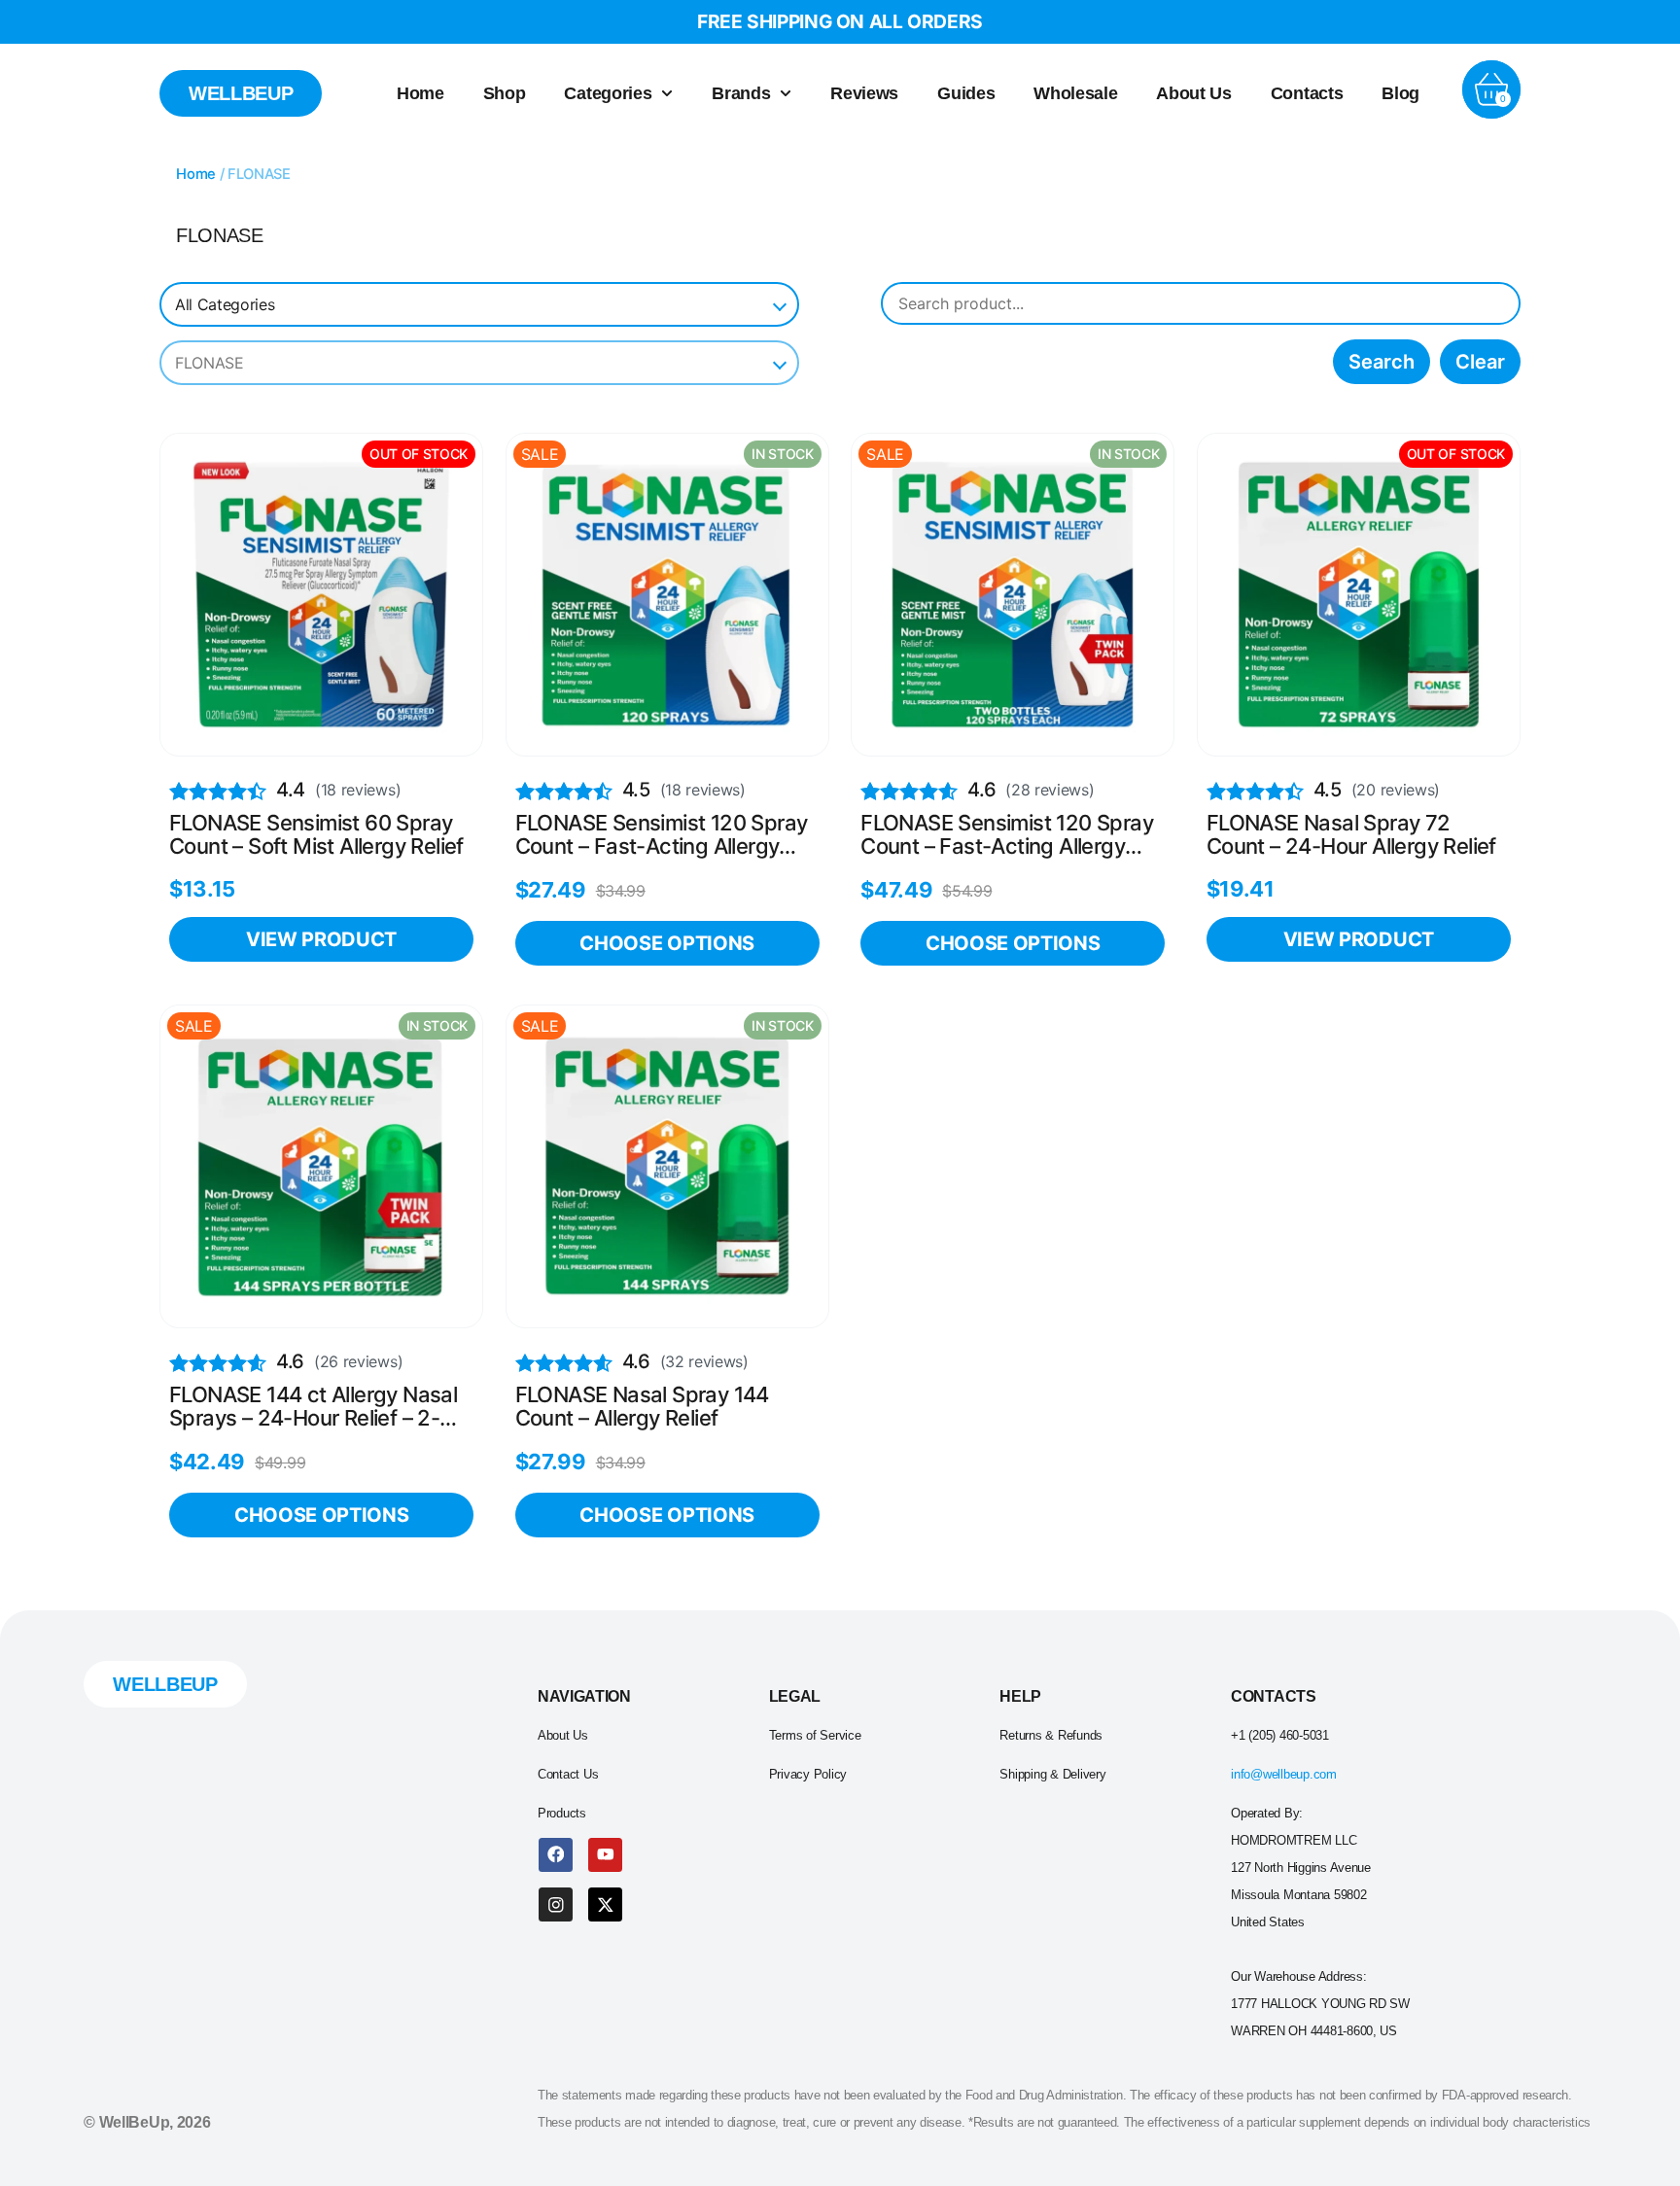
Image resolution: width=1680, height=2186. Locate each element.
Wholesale (1075, 93)
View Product (321, 939)
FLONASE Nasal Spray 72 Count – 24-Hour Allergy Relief (1351, 835)
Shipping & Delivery (1052, 1774)
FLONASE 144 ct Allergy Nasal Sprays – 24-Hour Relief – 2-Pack (313, 1407)
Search (1382, 362)
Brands (741, 93)
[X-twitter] (605, 1904)
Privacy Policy (808, 1774)
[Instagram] (556, 1904)
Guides (966, 93)
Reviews (864, 93)
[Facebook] (556, 1855)
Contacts (1307, 93)
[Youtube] (605, 1855)
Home (420, 93)
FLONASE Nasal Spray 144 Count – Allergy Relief (642, 1407)
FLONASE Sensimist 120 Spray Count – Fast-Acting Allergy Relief (662, 835)
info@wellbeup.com (1284, 1774)
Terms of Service (815, 1735)
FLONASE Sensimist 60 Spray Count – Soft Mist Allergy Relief (316, 835)
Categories (608, 93)
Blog (1400, 93)
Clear (1480, 362)
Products (562, 1813)
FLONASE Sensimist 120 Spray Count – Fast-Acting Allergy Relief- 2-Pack (1007, 835)
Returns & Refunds (1051, 1735)
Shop (505, 93)
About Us (1193, 93)
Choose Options (667, 943)
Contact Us (568, 1774)
